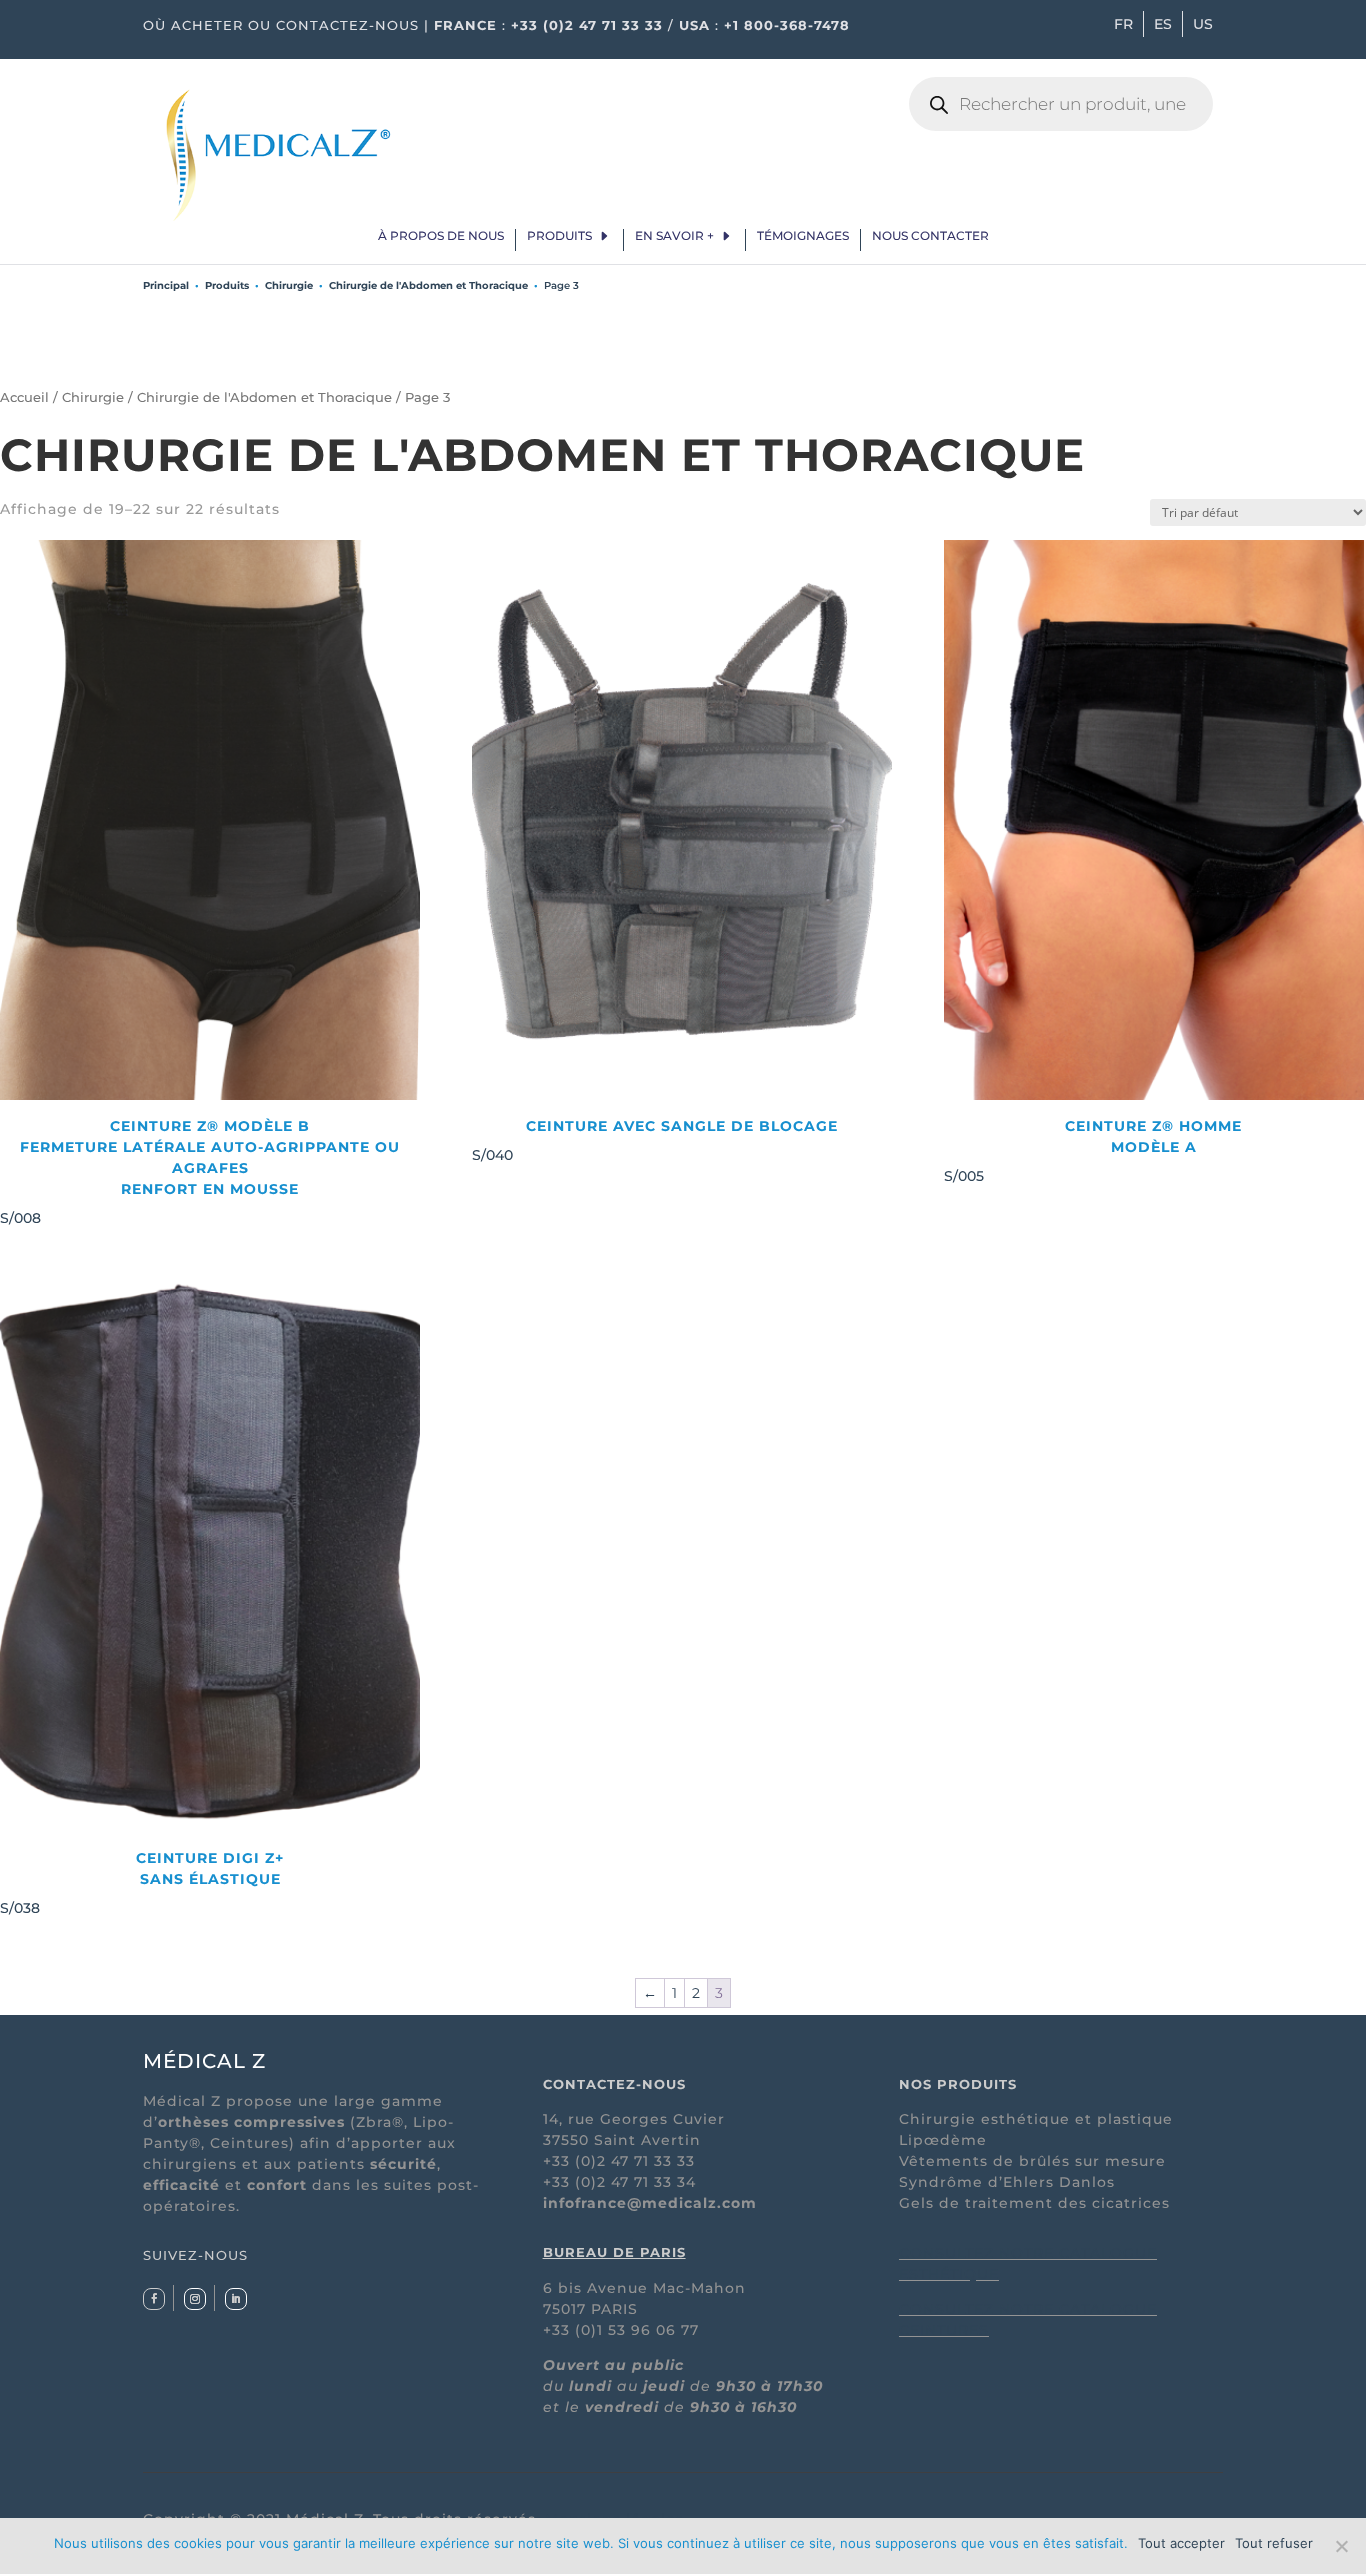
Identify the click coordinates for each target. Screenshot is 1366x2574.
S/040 (655, 1140)
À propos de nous (441, 236)
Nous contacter (930, 236)
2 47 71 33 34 (646, 2182)
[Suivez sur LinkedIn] (236, 2299)
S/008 (200, 1172)
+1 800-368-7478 (787, 25)
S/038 (142, 1883)
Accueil (24, 397)
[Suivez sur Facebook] (154, 2299)
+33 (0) (570, 2182)
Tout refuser (1274, 2543)
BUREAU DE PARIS (614, 2252)
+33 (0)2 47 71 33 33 (587, 25)
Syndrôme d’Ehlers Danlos (1007, 2182)
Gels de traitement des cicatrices (1034, 2203)
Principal (166, 285)
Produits (559, 236)
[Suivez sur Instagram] (195, 2299)
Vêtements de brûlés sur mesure (1032, 2161)
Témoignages (803, 236)
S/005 (1093, 1151)
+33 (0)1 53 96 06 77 (621, 2330)
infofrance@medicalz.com (650, 2203)
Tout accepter (1181, 2543)
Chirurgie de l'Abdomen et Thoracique (428, 285)
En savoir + (674, 236)
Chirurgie (289, 285)
